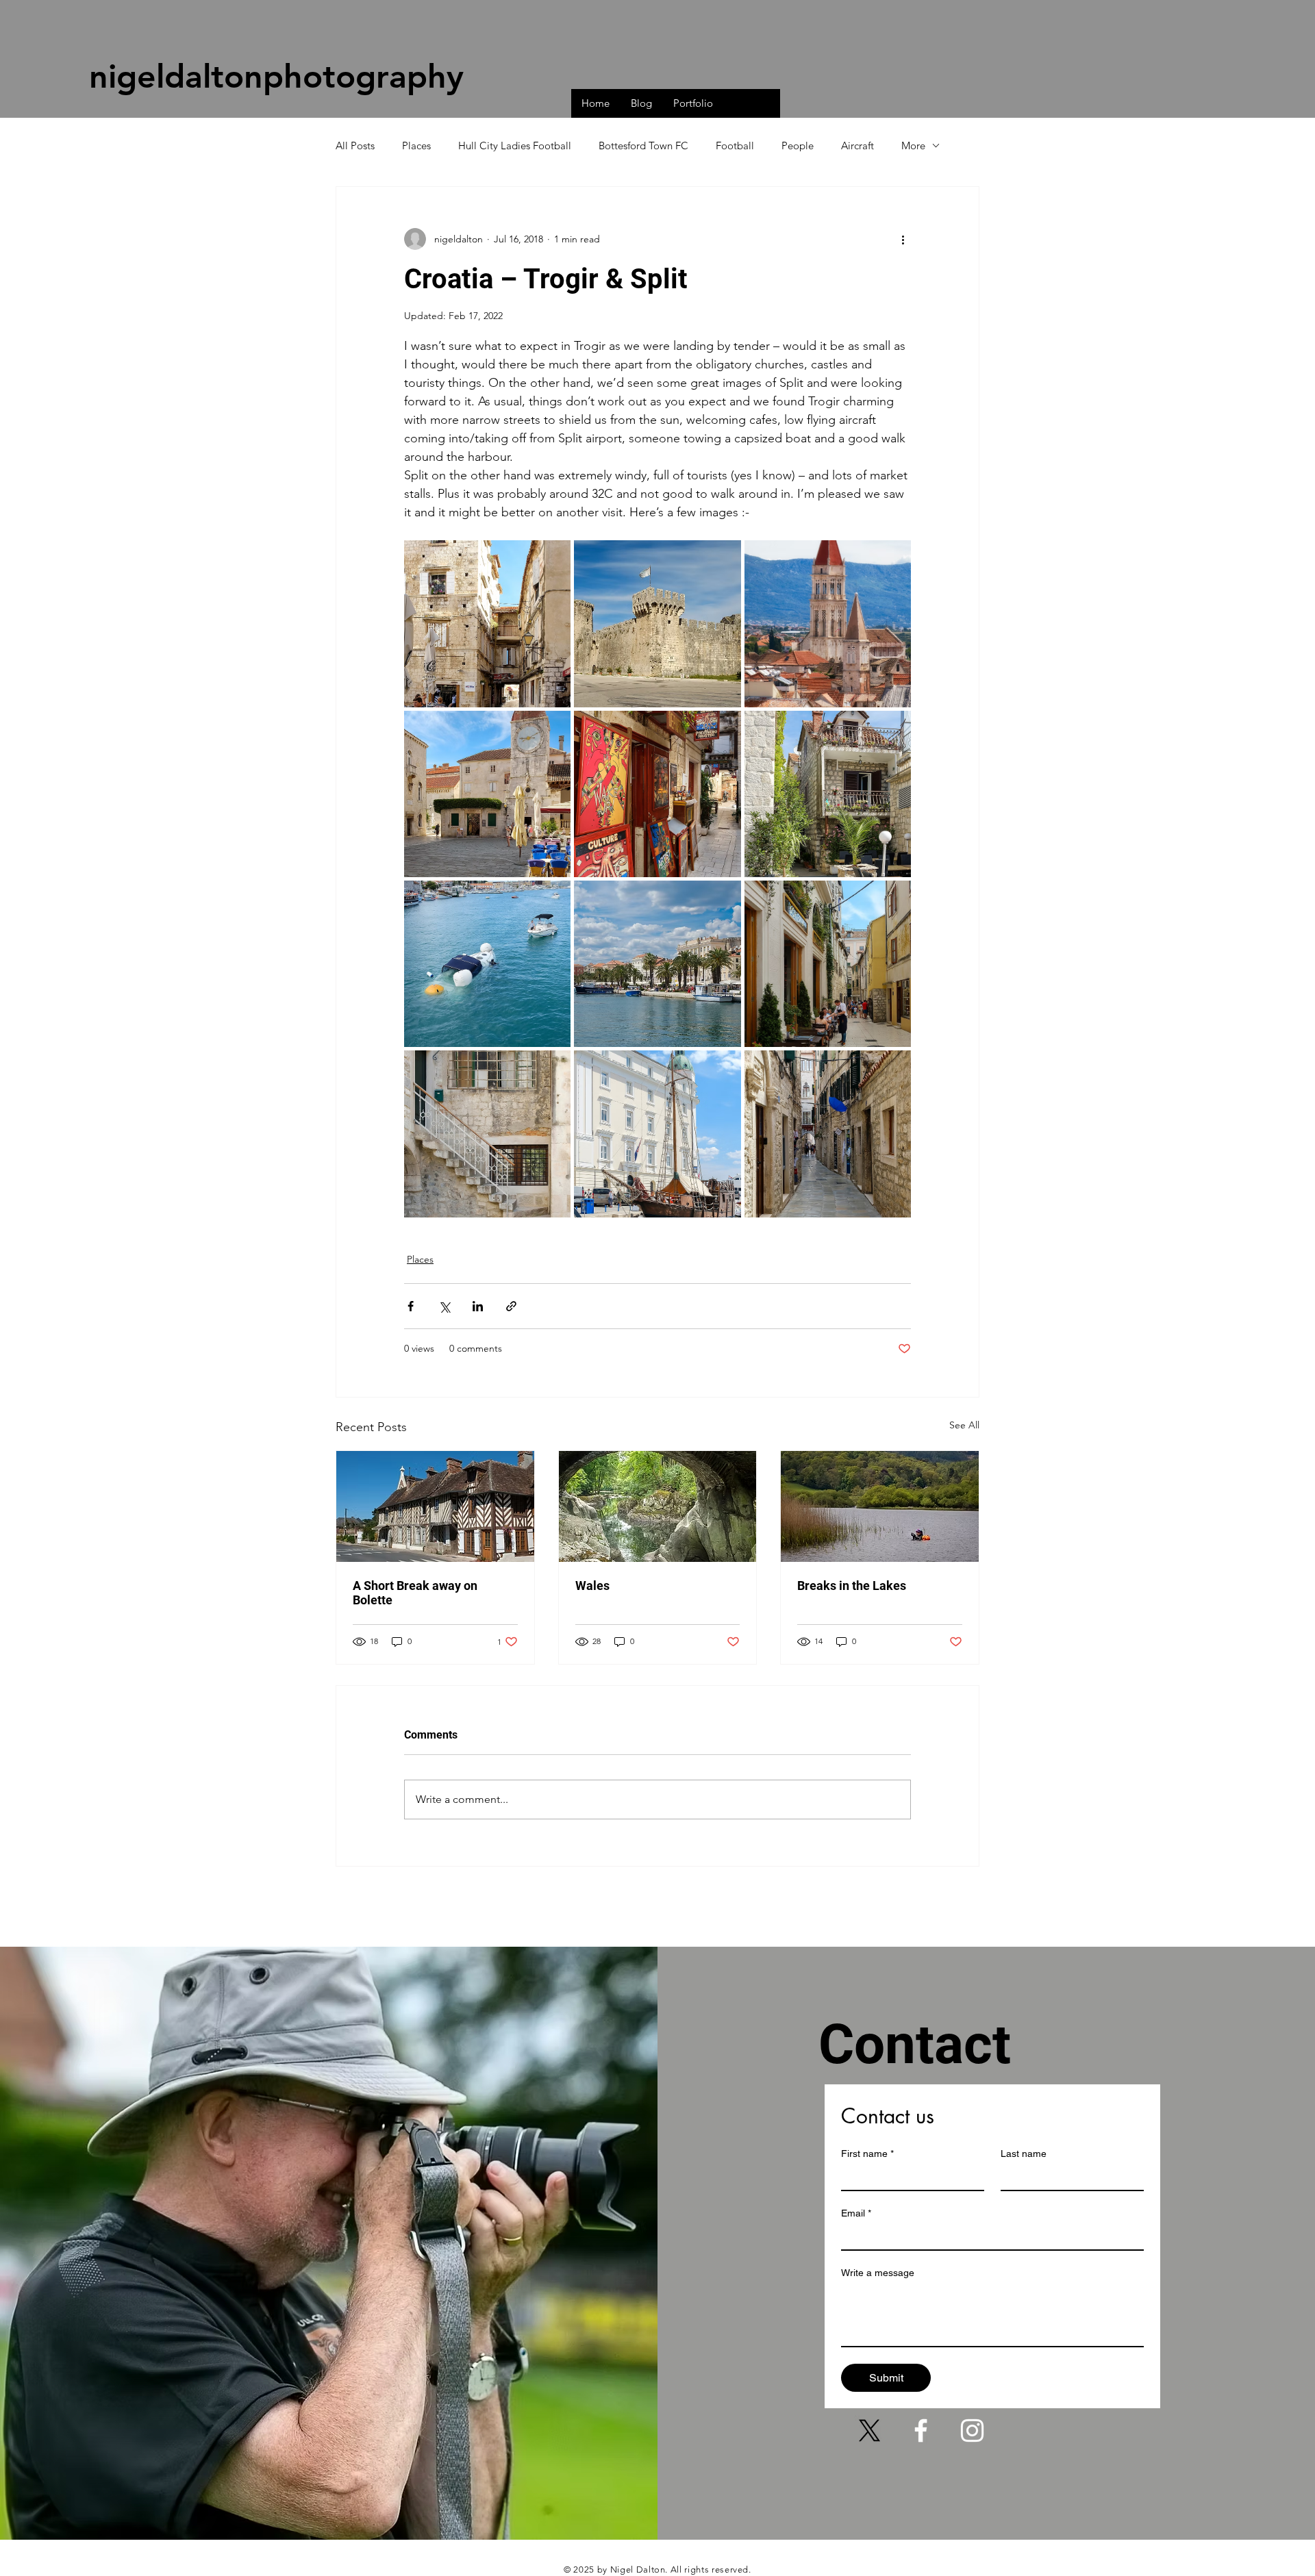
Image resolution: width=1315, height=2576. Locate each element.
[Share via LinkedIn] (478, 1306)
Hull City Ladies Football (515, 146)
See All (964, 1425)
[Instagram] (972, 2430)
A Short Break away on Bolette (415, 1593)
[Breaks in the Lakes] (880, 1506)
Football (735, 146)
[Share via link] (511, 1306)
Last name (1024, 2154)
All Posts (355, 146)
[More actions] (903, 239)
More (913, 146)
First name (867, 2154)
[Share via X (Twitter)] (444, 1306)
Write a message (878, 2273)
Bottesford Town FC (643, 146)
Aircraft (857, 146)
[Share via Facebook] (411, 1306)
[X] (869, 2430)
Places (416, 146)
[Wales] (658, 1506)
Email (856, 2213)
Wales (592, 1586)
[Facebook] (921, 2430)
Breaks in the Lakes (852, 1586)
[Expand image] (487, 623)
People (798, 146)
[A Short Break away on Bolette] (435, 1506)
